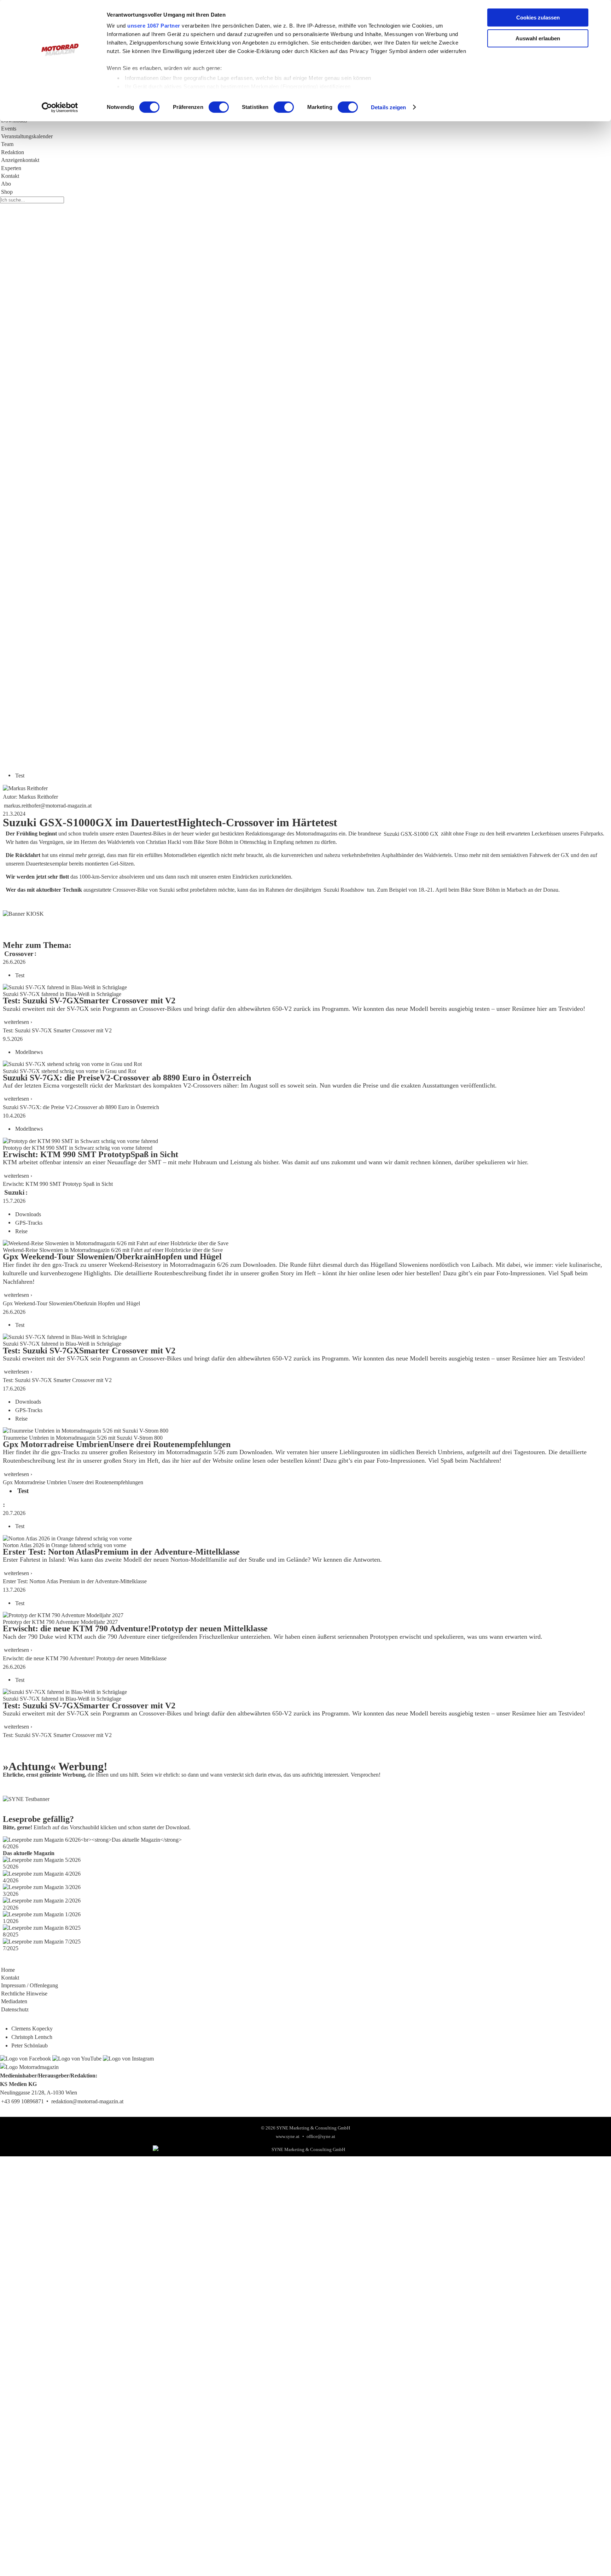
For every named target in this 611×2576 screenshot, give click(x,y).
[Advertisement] (212, 554)
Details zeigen (388, 107)
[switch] (219, 107)
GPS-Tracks (29, 1222)
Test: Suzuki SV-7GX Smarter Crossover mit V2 (57, 1030)
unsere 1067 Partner (154, 26)
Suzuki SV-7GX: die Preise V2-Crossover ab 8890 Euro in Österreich (81, 1107)
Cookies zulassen (538, 18)
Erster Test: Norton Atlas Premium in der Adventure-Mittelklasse (75, 1581)
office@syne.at (321, 2137)
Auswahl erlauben (538, 38)
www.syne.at (288, 2137)
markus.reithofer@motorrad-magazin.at (48, 805)
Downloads (28, 1214)
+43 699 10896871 (22, 2101)
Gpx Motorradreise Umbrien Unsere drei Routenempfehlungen (73, 1482)
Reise (21, 1231)
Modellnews (29, 1052)
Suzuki (14, 1192)
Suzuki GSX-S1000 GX (411, 834)
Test (20, 775)
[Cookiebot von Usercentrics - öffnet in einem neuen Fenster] (60, 107)
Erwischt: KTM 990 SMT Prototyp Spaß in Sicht (58, 1184)
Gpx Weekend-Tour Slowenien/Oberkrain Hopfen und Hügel (71, 1303)
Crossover (19, 953)
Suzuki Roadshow (344, 890)
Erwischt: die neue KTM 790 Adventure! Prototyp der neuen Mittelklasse (85, 1658)
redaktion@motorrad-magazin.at (87, 2101)
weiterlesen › (18, 1022)
